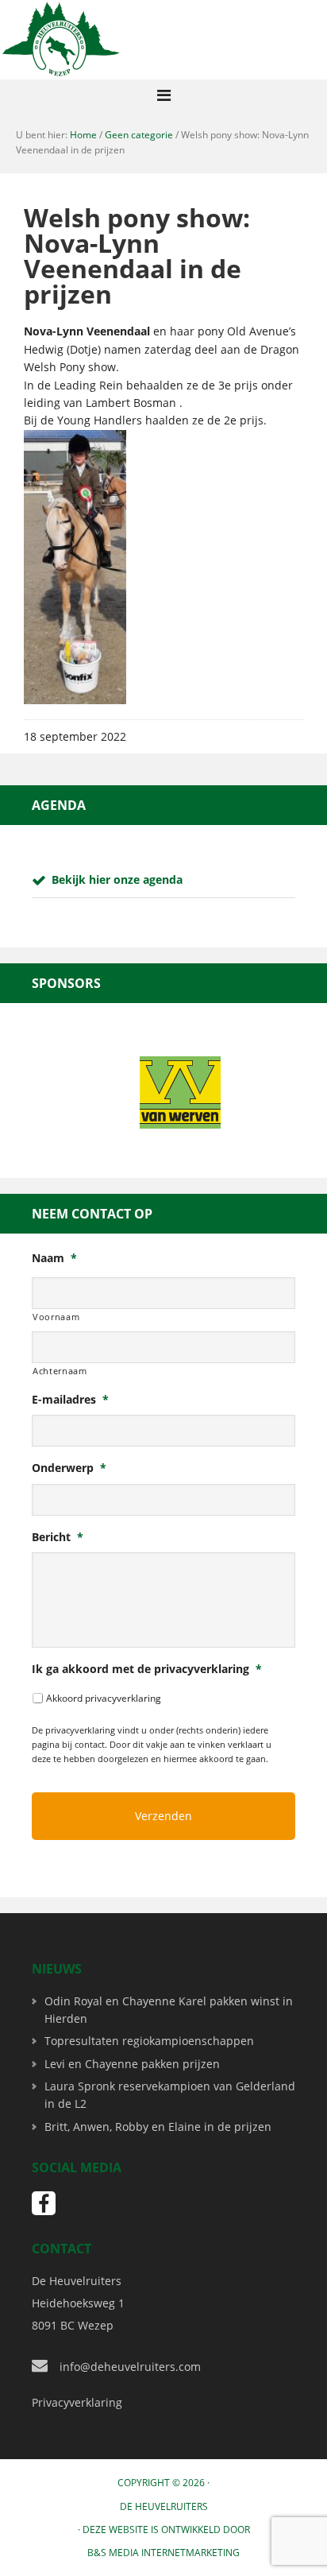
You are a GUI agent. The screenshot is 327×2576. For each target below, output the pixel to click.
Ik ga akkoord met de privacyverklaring (147, 1669)
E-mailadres (70, 1400)
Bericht (58, 1537)
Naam (54, 1258)
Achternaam (60, 1371)
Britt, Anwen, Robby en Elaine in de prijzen (158, 2127)
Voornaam (56, 1317)
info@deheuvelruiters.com (130, 2367)
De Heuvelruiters (164, 2506)
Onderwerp (69, 1468)
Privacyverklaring (77, 2402)
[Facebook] (44, 2203)
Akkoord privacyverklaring (104, 1698)
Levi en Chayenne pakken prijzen (132, 2064)
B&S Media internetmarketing (163, 2553)
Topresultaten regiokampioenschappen (149, 2041)
